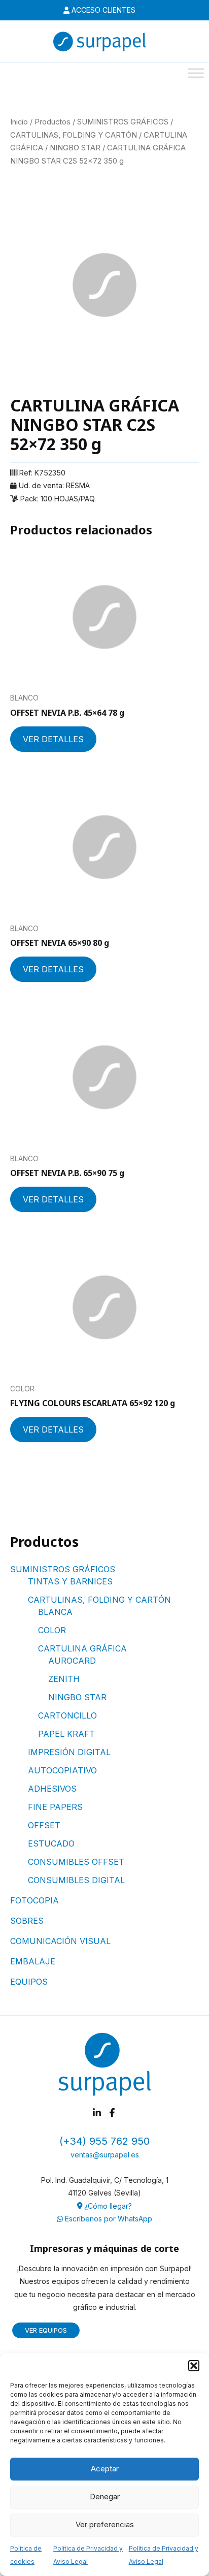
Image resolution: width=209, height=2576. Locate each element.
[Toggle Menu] (196, 73)
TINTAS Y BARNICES (70, 1581)
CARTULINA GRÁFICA (82, 1648)
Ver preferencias (105, 2524)
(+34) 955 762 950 (104, 2141)
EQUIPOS (29, 1982)
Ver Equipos (46, 2330)
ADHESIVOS (52, 1789)
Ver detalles (53, 739)
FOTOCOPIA (34, 1900)
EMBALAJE (33, 1961)
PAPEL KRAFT (66, 1734)
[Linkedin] (97, 2113)
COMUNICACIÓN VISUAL (60, 1941)
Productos (53, 122)
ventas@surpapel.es (105, 2155)
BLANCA (55, 1612)
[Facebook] (112, 2113)
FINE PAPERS (55, 1807)
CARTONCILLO (67, 1715)
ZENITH (64, 1679)
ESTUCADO (51, 1843)
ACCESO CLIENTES (102, 10)
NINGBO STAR (77, 1697)
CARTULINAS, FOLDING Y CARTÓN (99, 1600)
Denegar (105, 2497)
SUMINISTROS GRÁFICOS (63, 1569)
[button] (194, 2366)
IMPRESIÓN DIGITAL (69, 1752)
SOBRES (27, 1921)
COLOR (52, 1630)
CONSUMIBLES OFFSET (76, 1862)
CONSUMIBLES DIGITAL (76, 1880)
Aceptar (105, 2469)
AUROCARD (72, 1661)
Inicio (19, 122)
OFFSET (44, 1825)
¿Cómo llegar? (107, 2206)
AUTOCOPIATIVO (62, 1770)
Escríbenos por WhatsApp (108, 2219)
